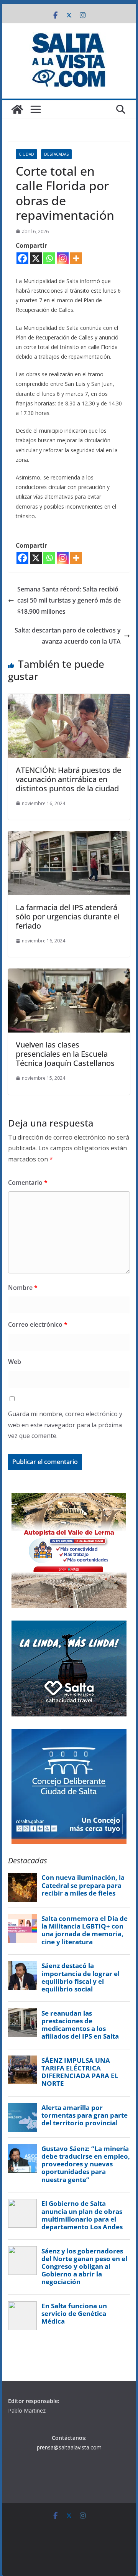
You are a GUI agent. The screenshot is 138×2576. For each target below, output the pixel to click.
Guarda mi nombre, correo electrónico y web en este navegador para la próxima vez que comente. (65, 1425)
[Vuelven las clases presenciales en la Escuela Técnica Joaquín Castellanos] (69, 974)
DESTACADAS (56, 154)
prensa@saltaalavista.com (69, 2447)
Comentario (28, 1183)
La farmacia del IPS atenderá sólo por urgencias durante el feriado (68, 917)
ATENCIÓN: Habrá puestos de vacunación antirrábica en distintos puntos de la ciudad (68, 779)
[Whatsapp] (49, 258)
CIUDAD (26, 154)
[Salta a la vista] (17, 109)
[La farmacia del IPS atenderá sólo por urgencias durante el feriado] (69, 837)
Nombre (23, 1288)
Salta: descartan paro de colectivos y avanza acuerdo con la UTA (68, 636)
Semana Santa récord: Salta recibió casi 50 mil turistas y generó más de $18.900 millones (69, 600)
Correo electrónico (38, 1324)
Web (15, 1362)
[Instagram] (63, 258)
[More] (76, 258)
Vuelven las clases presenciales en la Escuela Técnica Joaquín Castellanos (65, 1054)
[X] (36, 258)
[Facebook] (22, 258)
